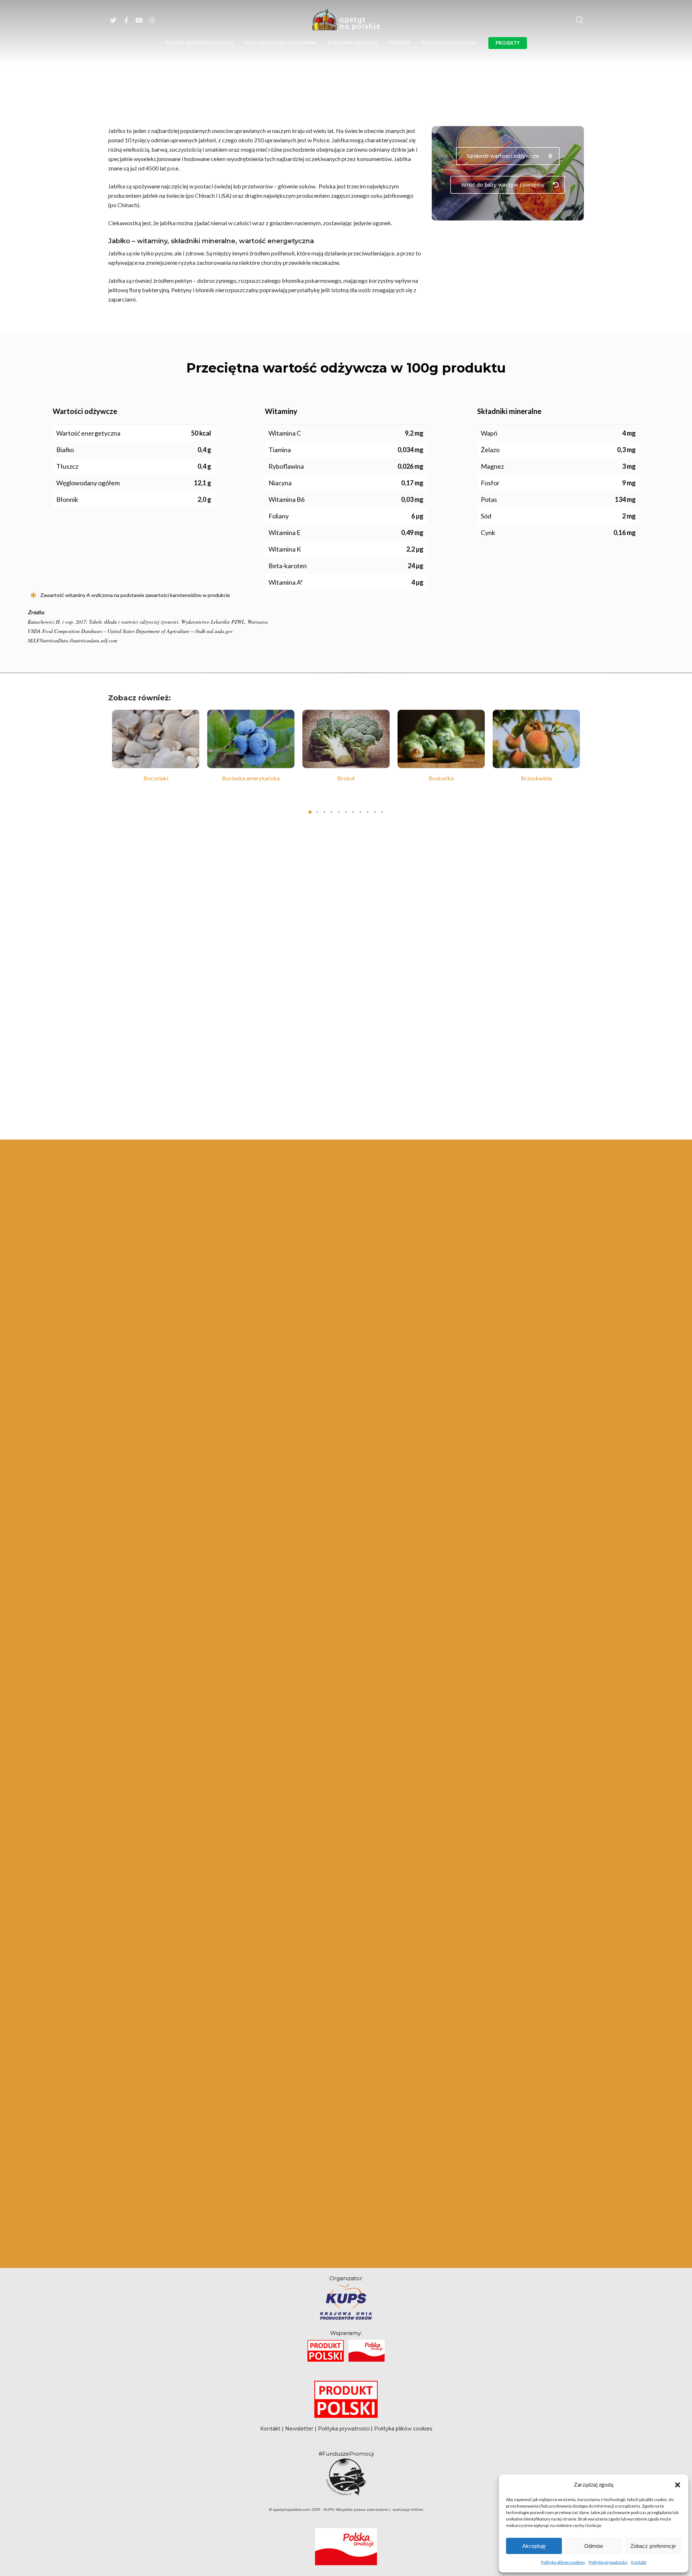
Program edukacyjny (449, 43)
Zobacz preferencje (653, 2546)
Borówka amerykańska (251, 778)
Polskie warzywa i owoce (199, 43)
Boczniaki (156, 778)
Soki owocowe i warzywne (281, 43)
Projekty (508, 43)
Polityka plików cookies (563, 2562)
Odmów (594, 2546)
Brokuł (346, 778)
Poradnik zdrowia (353, 43)
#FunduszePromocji (346, 2454)
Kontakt (639, 2562)
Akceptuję (534, 2546)
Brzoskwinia (536, 778)
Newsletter (299, 2429)
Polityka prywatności (608, 2562)
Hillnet (417, 2510)
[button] (678, 2484)
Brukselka (441, 778)
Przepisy (400, 43)
